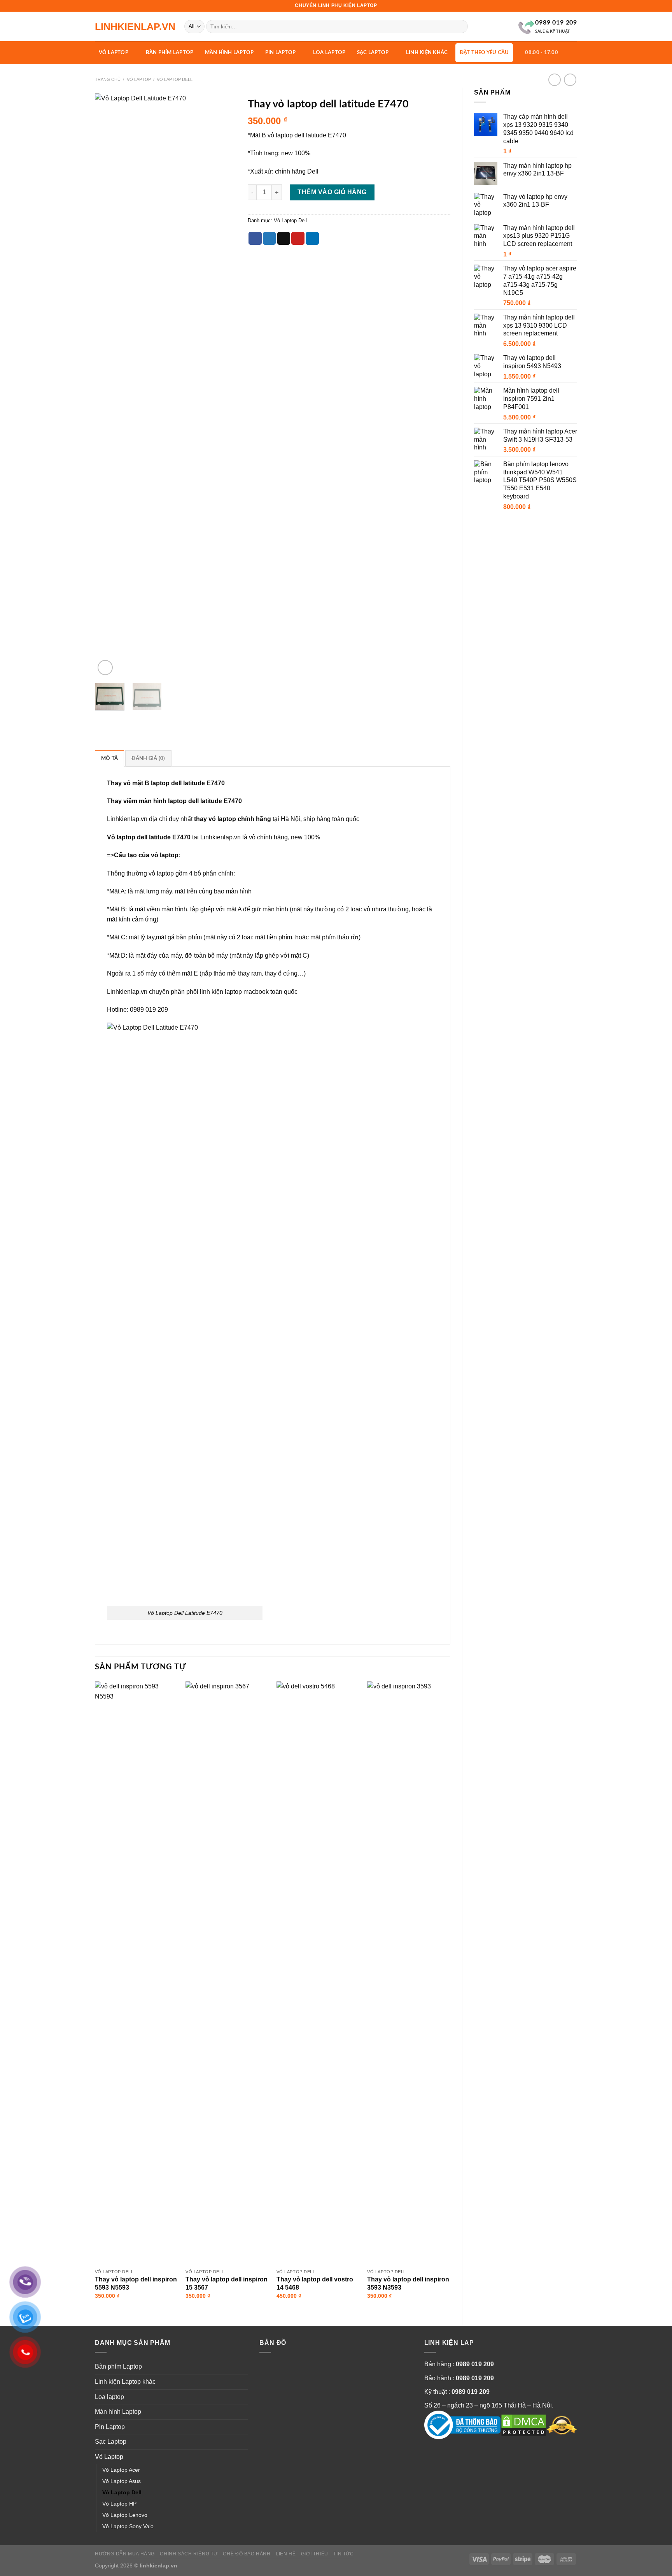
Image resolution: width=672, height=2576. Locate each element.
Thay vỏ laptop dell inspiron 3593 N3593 (408, 2283)
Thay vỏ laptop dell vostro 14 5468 (315, 2283)
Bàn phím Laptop (170, 53)
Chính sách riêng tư (189, 2554)
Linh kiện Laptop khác (125, 2382)
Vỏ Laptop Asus (122, 2481)
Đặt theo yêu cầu (484, 53)
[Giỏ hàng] (570, 52)
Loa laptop (329, 53)
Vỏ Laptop (114, 53)
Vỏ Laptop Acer (121, 2470)
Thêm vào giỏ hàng (332, 192)
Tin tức (343, 2554)
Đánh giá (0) (148, 758)
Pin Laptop (281, 53)
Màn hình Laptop (229, 53)
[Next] (224, 385)
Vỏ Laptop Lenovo (125, 2515)
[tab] (109, 758)
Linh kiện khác (427, 53)
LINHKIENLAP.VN (134, 27)
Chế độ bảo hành (247, 2554)
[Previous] (107, 385)
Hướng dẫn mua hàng (125, 2554)
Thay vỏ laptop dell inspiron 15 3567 (227, 2283)
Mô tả (109, 758)
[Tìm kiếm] (460, 26)
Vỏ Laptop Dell (175, 79)
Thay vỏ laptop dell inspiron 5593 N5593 (136, 2283)
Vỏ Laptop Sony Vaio (128, 2526)
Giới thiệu (315, 2554)
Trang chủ (108, 79)
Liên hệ (286, 2554)
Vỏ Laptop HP (119, 2504)
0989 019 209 (475, 2364)
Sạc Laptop (373, 53)
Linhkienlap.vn (127, 819)
